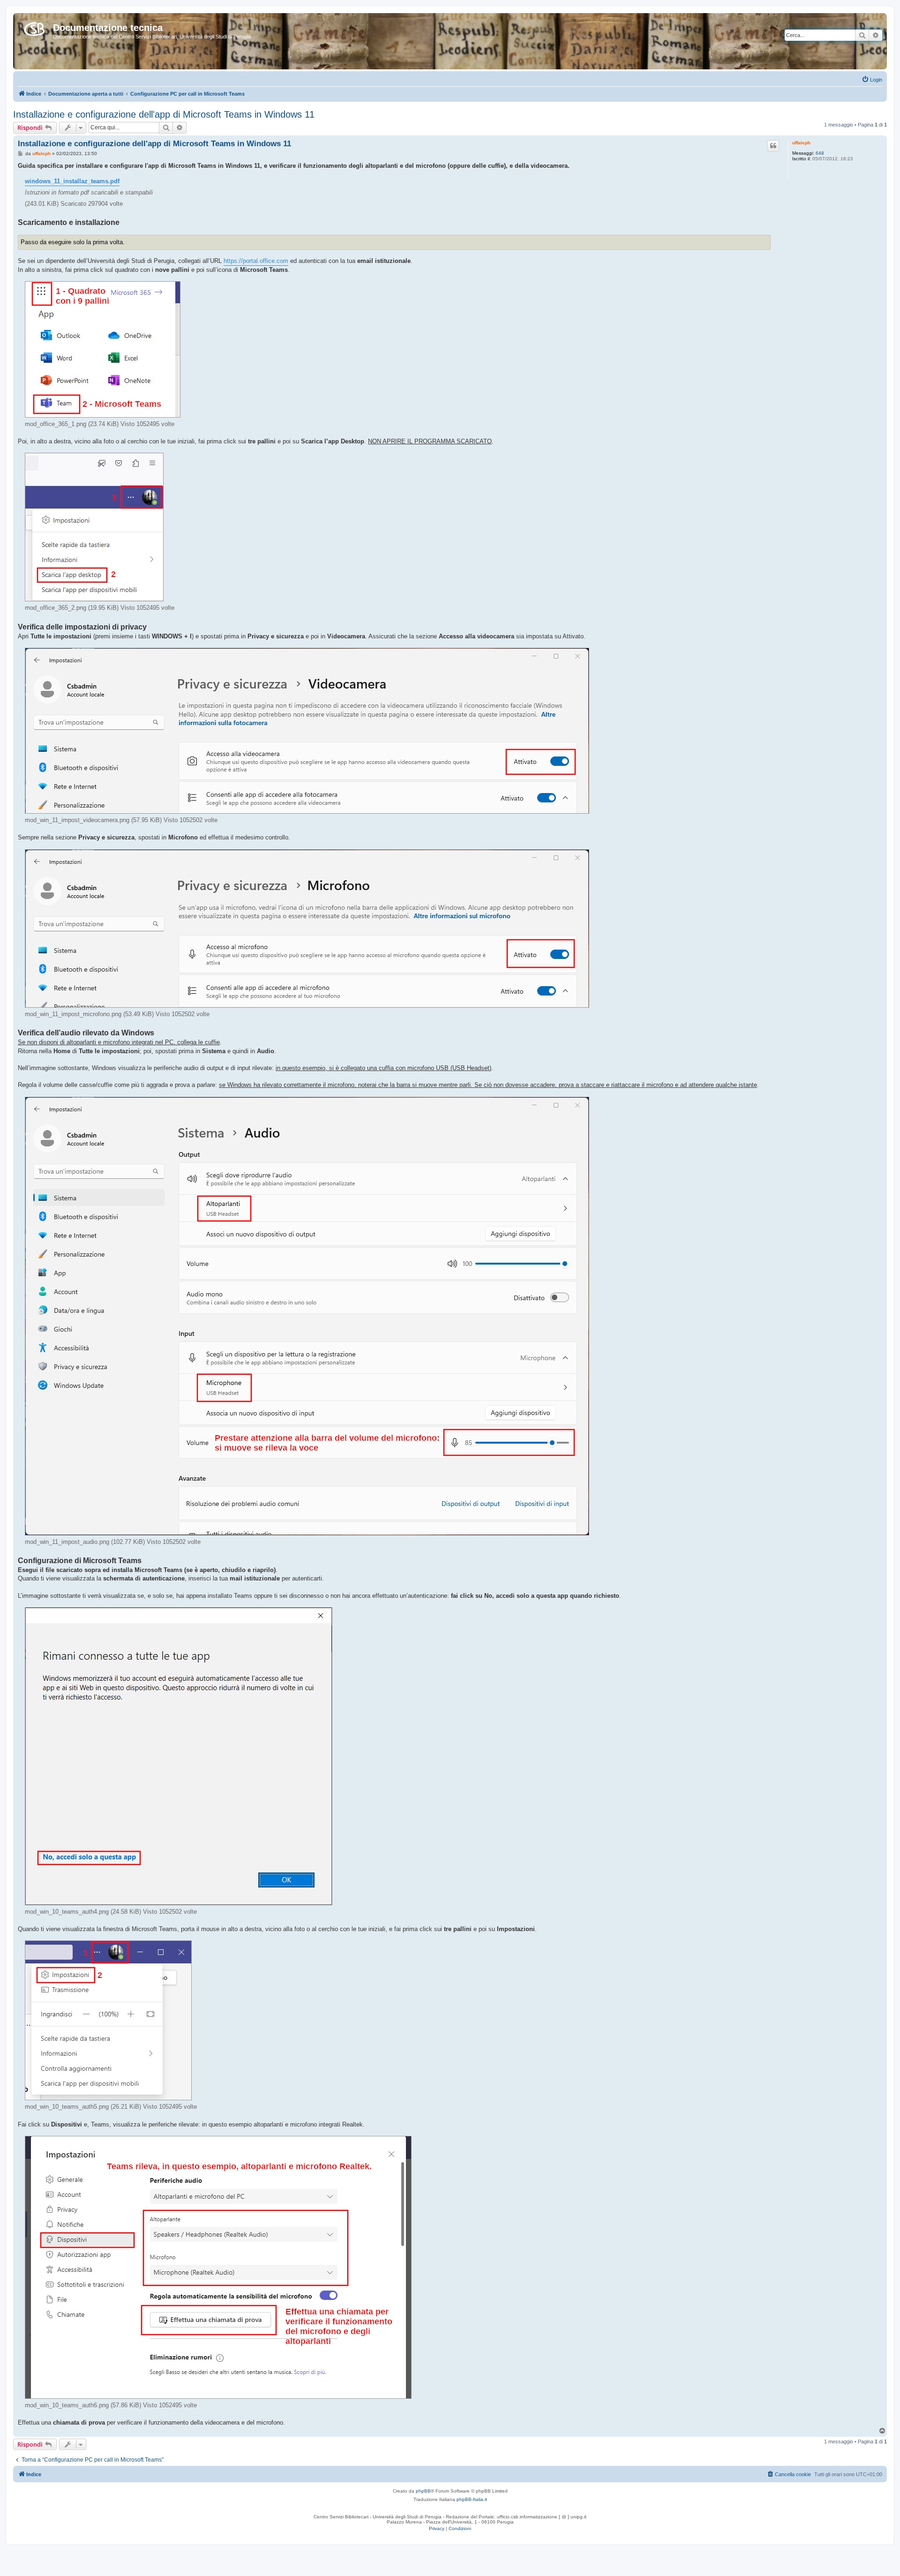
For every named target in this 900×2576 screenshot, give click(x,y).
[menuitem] (872, 80)
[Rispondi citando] (773, 146)
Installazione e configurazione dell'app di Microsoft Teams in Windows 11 (164, 114)
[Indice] (34, 27)
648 (820, 153)
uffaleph (801, 143)
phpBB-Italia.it (472, 2499)
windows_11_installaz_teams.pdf (72, 181)
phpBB (423, 2491)
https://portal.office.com (256, 261)
